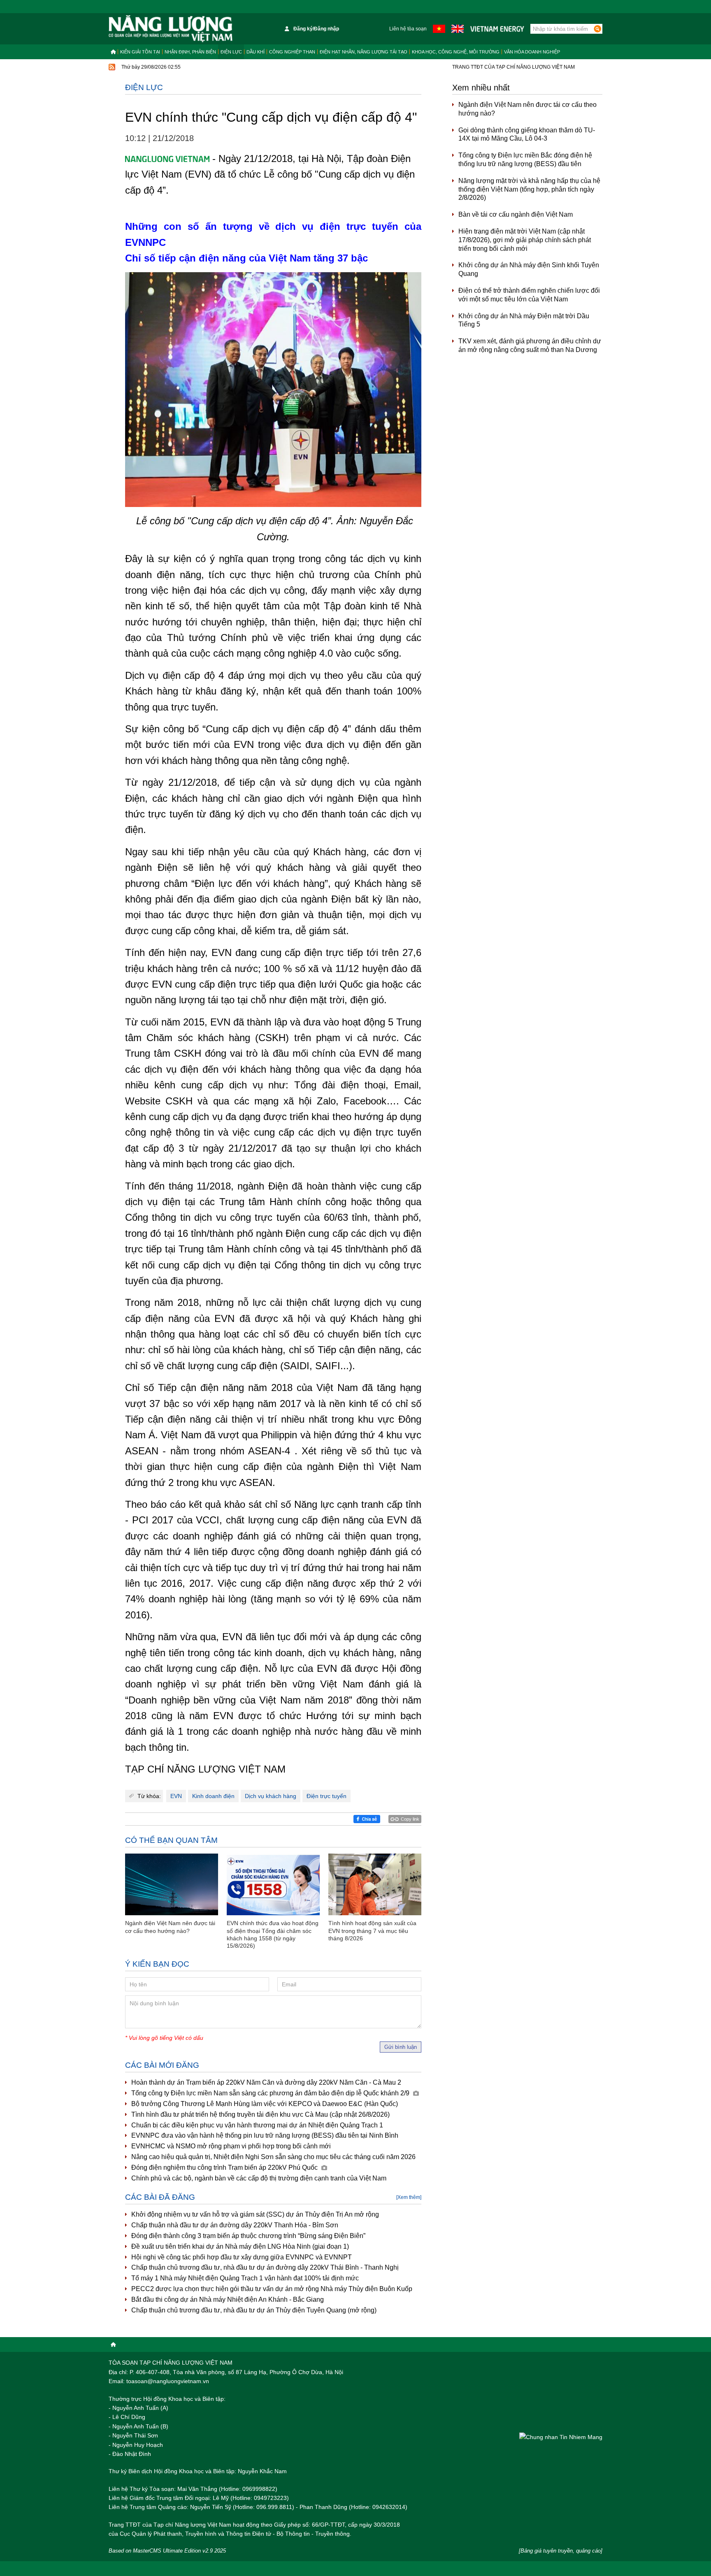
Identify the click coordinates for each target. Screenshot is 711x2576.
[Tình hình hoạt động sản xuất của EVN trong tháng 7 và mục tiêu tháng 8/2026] (375, 1885)
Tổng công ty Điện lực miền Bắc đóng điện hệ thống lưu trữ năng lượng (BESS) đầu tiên (525, 160)
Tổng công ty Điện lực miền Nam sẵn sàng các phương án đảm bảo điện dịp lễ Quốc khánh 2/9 (271, 2093)
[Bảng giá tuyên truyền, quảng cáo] (561, 2551)
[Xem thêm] (409, 2197)
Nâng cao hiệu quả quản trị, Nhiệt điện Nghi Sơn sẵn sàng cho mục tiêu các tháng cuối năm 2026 (273, 2157)
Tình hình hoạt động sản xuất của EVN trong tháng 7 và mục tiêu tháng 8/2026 (372, 1930)
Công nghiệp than (292, 52)
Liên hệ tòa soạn (408, 29)
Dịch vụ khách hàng (271, 1796)
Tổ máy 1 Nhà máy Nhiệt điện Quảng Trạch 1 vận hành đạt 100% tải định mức (245, 2278)
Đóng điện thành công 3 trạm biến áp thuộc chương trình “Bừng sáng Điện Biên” (248, 2236)
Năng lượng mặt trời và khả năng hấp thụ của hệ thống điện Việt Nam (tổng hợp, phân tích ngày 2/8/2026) (529, 189)
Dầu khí (256, 52)
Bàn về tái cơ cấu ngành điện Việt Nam (516, 214)
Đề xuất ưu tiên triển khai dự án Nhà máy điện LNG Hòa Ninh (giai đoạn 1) (240, 2246)
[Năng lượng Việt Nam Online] (171, 29)
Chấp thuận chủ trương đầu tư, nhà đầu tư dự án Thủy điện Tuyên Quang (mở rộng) (254, 2310)
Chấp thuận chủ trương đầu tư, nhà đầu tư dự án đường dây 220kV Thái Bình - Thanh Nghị (265, 2267)
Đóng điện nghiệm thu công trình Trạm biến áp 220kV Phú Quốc (225, 2167)
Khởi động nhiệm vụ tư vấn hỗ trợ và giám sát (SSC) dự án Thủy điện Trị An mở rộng (255, 2214)
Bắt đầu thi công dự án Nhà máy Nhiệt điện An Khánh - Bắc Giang (228, 2299)
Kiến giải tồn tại (140, 52)
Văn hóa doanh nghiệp (532, 52)
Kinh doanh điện (213, 1796)
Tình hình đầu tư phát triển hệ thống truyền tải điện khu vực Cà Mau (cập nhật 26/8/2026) (260, 2114)
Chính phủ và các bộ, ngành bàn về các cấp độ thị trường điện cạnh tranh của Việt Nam (259, 2178)
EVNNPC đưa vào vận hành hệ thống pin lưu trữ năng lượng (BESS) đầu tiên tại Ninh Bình (265, 2135)
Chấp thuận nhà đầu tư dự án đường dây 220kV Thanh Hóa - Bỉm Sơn (235, 2225)
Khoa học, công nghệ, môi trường (456, 52)
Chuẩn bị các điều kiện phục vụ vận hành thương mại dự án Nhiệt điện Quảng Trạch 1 (257, 2125)
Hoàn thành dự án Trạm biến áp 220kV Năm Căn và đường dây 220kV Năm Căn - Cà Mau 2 (266, 2082)
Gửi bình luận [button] (401, 2047)
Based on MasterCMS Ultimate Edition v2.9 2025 (167, 2551)
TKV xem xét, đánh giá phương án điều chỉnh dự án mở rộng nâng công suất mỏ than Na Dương (530, 345)
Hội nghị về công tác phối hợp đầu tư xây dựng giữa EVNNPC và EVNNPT (242, 2257)
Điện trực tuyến (326, 1796)
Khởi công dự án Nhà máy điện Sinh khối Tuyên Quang (529, 269)
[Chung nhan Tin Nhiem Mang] (561, 2437)
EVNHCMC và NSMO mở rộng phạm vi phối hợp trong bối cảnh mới (231, 2146)
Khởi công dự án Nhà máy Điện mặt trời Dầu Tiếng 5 (524, 320)
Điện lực (231, 52)
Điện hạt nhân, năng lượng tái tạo (364, 52)
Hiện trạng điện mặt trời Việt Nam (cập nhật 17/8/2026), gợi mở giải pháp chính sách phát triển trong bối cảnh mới (525, 240)
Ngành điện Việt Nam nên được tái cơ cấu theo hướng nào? (527, 109)
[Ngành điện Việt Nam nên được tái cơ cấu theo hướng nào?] (172, 1885)
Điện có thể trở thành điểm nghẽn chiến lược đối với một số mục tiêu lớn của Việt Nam (529, 295)
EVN (176, 1796)
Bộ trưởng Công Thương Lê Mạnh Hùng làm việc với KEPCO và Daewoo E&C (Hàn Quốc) (265, 2104)
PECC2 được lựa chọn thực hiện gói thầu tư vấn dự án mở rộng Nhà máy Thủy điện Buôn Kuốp (272, 2289)
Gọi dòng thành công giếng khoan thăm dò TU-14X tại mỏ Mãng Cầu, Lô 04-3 (527, 134)
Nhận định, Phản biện (190, 52)
